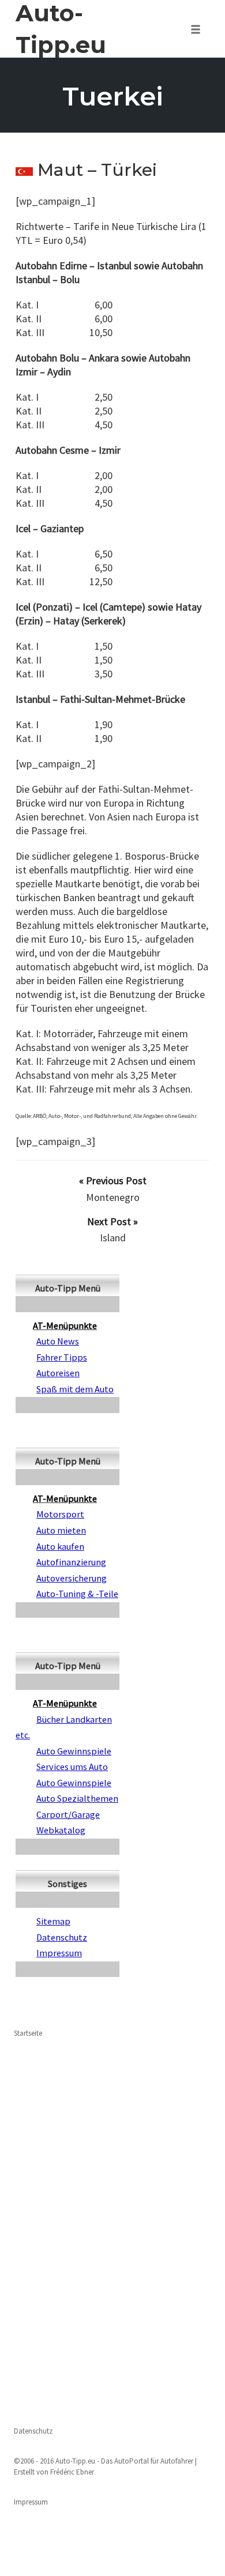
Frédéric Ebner (72, 2472)
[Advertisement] (112, 2231)
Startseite (28, 2033)
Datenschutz (33, 2431)
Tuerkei (113, 96)
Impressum (31, 2502)
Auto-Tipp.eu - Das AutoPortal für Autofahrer (124, 2461)
